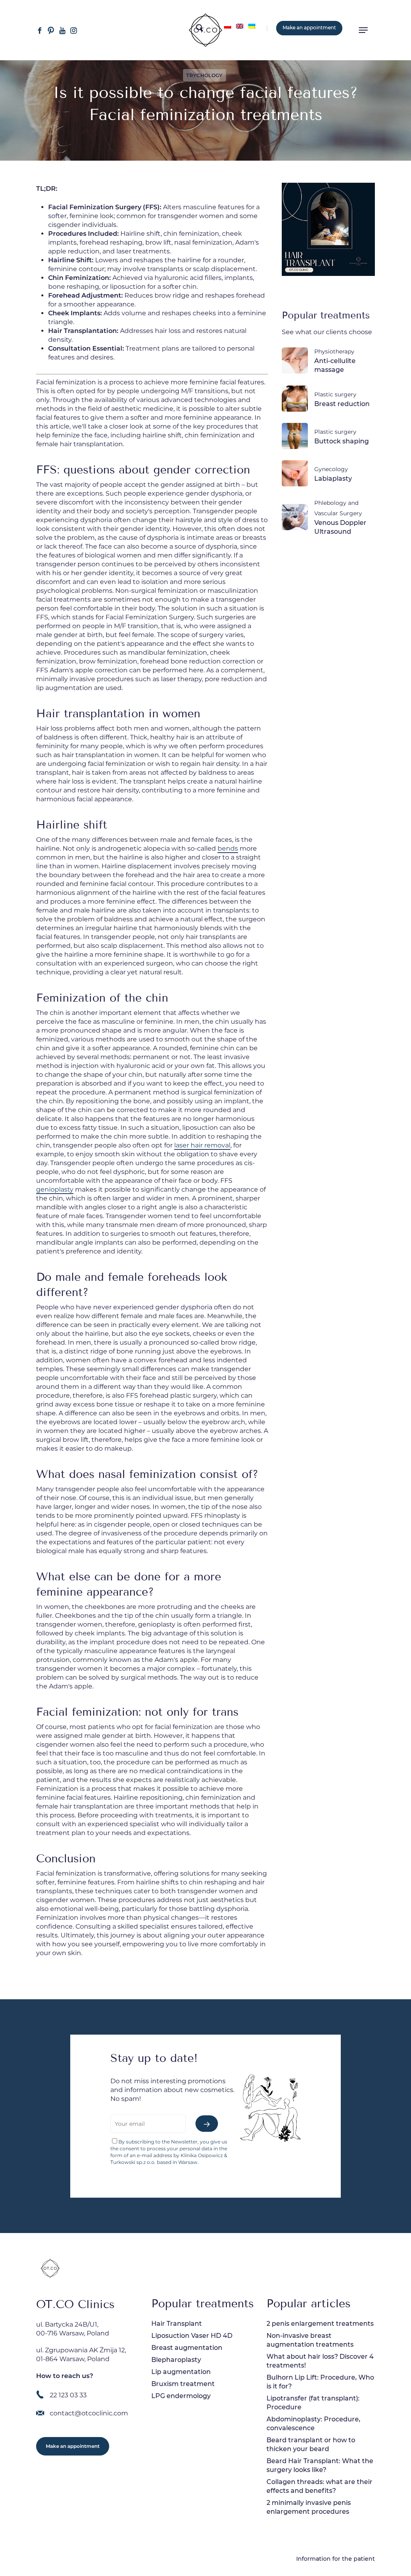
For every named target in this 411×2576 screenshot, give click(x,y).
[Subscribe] (207, 2124)
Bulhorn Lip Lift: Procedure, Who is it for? (320, 2382)
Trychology (204, 75)
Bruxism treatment (183, 2384)
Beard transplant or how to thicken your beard (311, 2444)
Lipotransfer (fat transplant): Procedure (313, 2403)
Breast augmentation (187, 2348)
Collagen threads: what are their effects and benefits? (319, 2486)
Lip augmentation (181, 2372)
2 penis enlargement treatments (320, 2324)
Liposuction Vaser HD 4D (192, 2336)
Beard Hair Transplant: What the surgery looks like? (320, 2465)
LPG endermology (181, 2396)
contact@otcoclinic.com (89, 2413)
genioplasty (55, 1189)
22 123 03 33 (68, 2395)
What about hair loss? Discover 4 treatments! (320, 2361)
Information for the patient (336, 2559)
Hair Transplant (177, 2324)
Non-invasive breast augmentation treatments (310, 2340)
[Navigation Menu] (363, 30)
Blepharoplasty (176, 2360)
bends (228, 848)
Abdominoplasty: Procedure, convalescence (313, 2424)
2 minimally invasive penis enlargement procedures (309, 2507)
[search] (199, 30)
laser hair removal (202, 1145)
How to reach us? (65, 2376)
